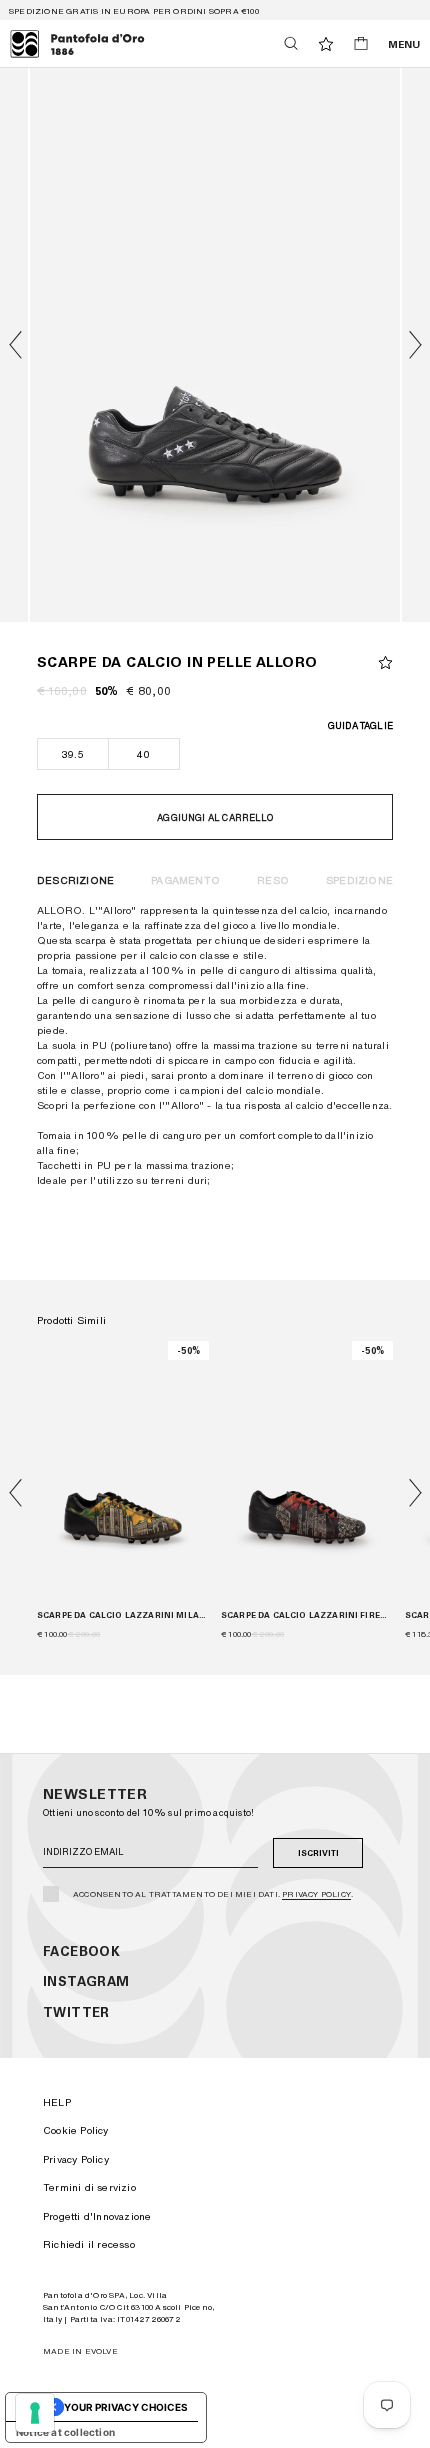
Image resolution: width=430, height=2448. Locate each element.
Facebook (81, 1951)
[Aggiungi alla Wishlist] (385, 662)
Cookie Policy (76, 2130)
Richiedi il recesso (89, 2244)
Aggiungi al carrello (215, 817)
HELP (57, 2102)
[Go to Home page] (77, 44)
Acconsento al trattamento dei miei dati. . (213, 1894)
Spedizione (359, 880)
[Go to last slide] (15, 345)
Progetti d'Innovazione (97, 2216)
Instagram (86, 1981)
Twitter (76, 2012)
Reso (273, 880)
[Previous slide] (15, 1493)
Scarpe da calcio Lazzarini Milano (123, 1615)
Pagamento (185, 880)
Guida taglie (360, 725)
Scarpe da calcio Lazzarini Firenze (307, 1615)
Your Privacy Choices (126, 2407)
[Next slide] (415, 345)
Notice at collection (65, 2432)
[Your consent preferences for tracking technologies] (35, 2413)
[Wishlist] (326, 44)
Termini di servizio (89, 2187)
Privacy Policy (316, 1894)
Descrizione (75, 880)
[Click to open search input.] (291, 43)
